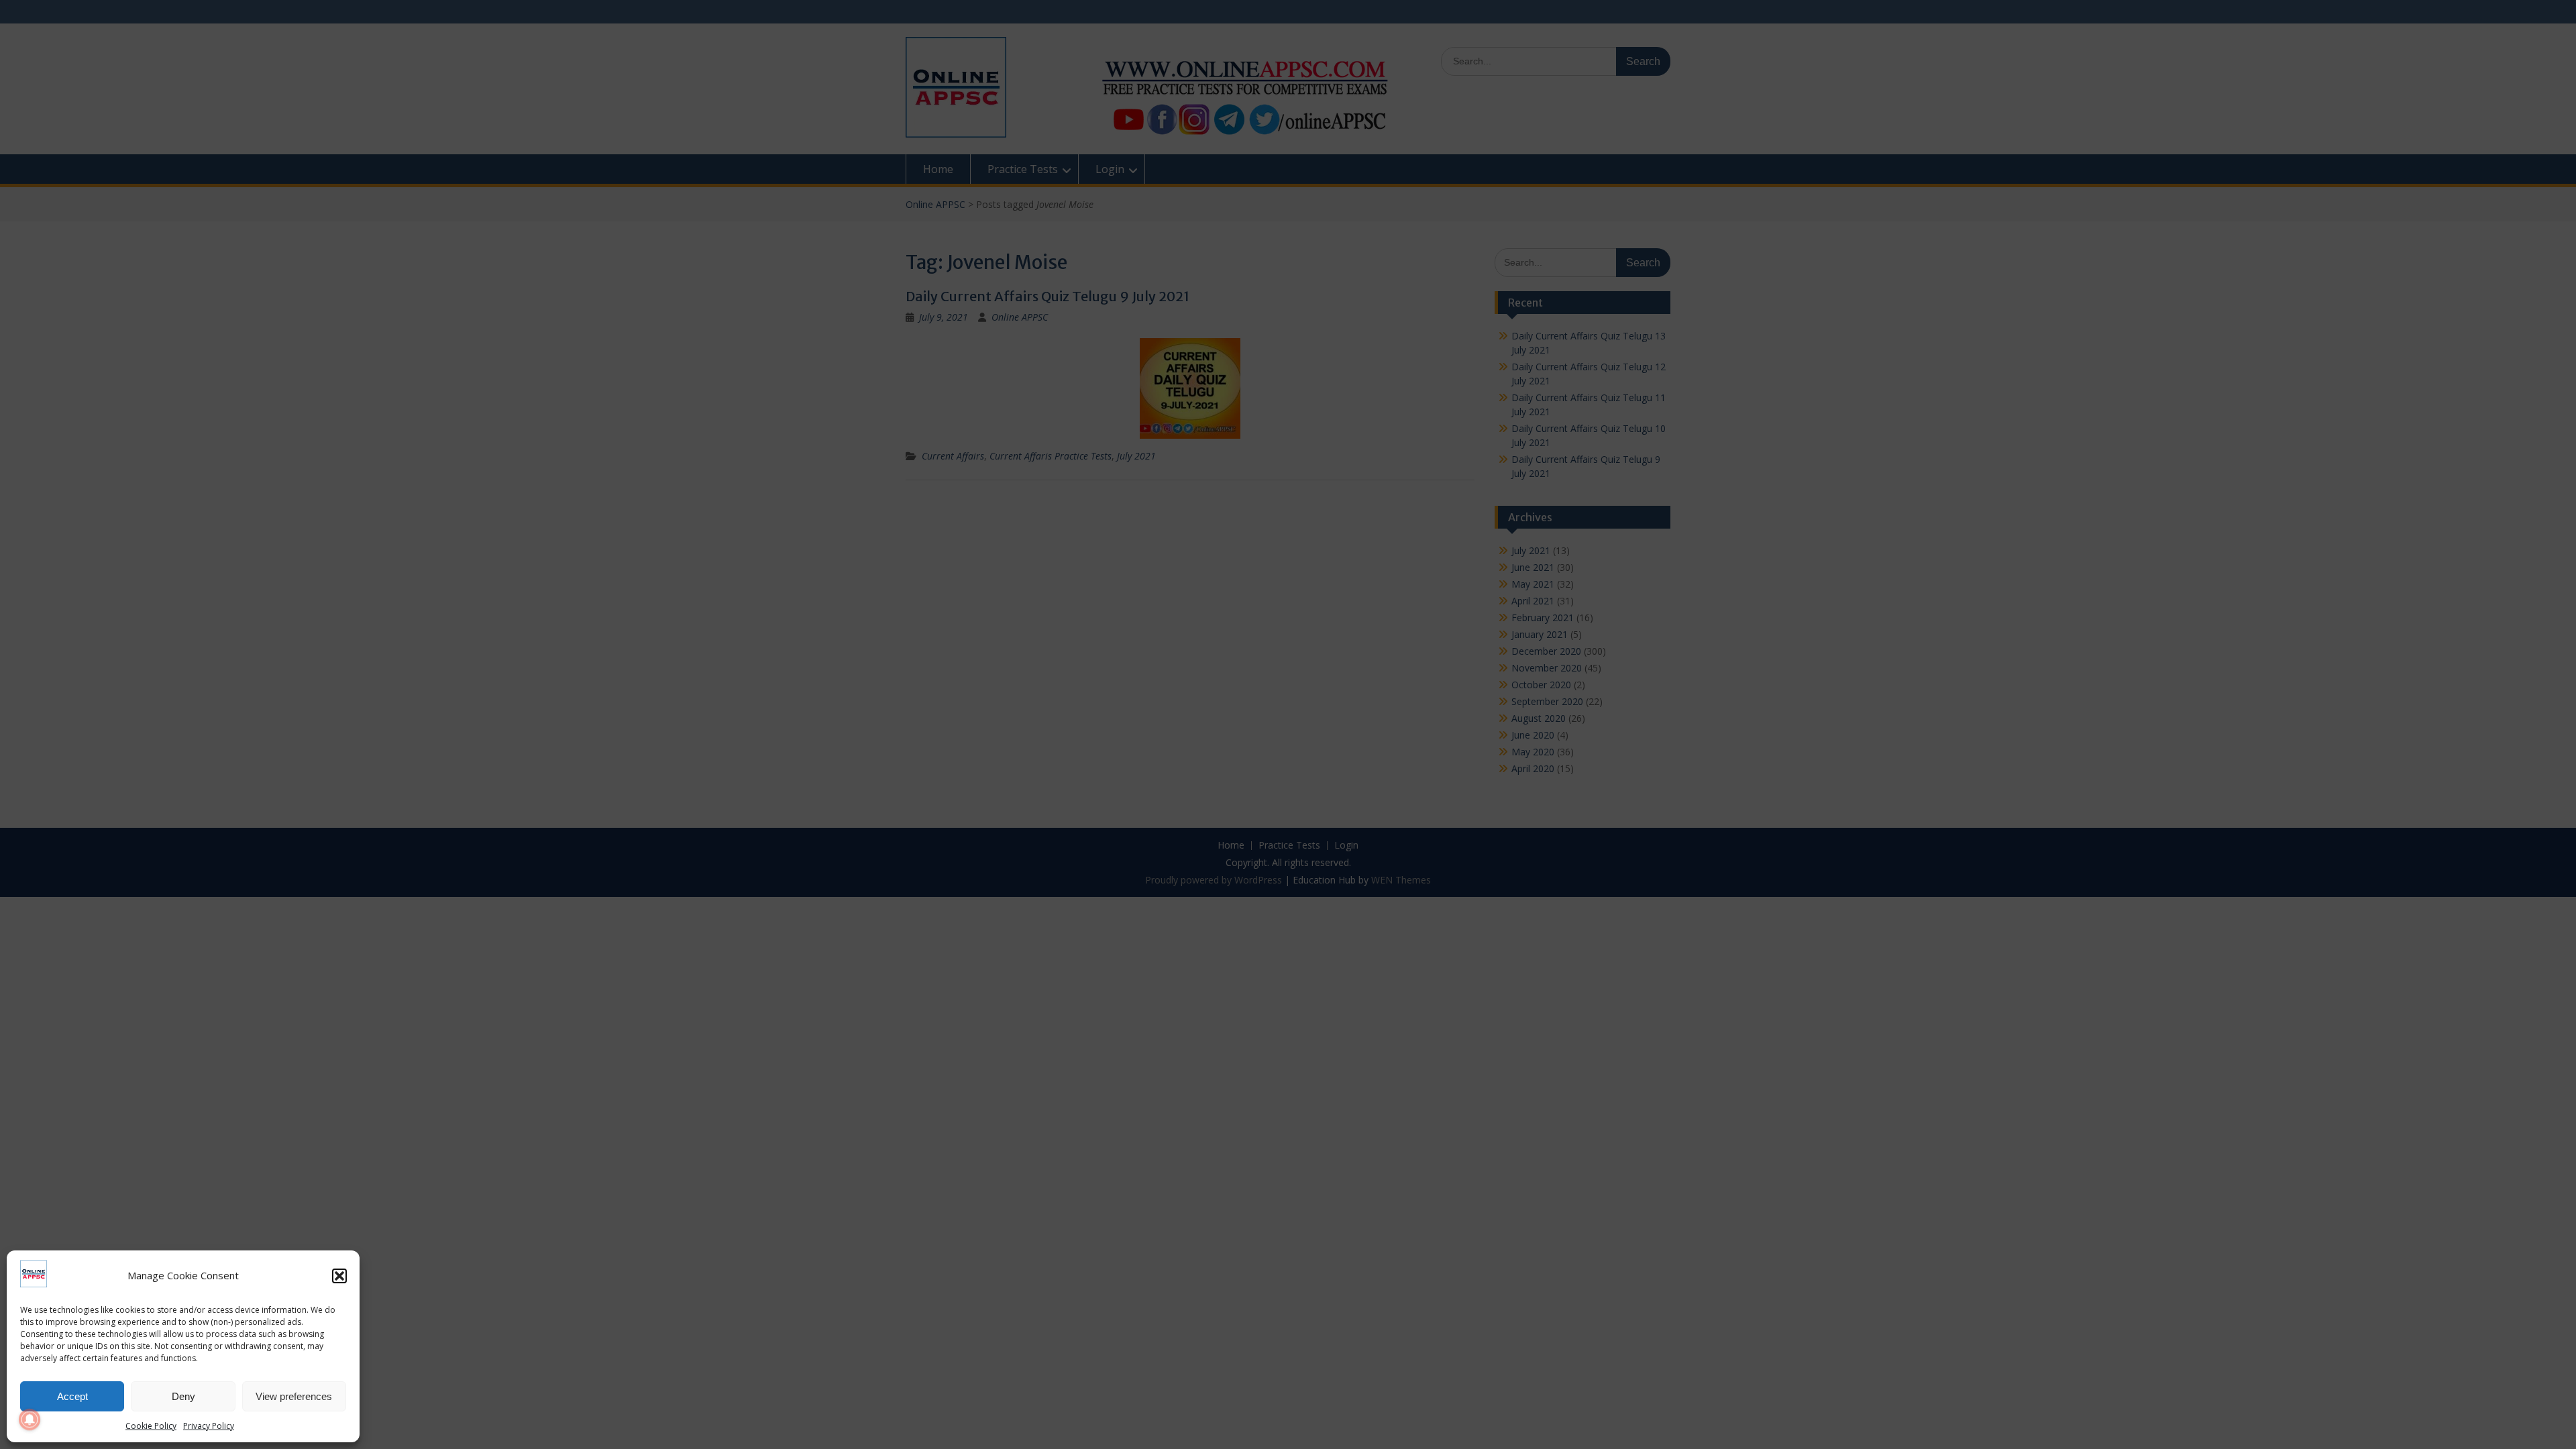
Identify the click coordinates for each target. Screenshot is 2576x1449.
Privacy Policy (209, 1426)
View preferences (294, 1396)
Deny (183, 1396)
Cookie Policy (151, 1426)
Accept (72, 1396)
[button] (339, 1276)
